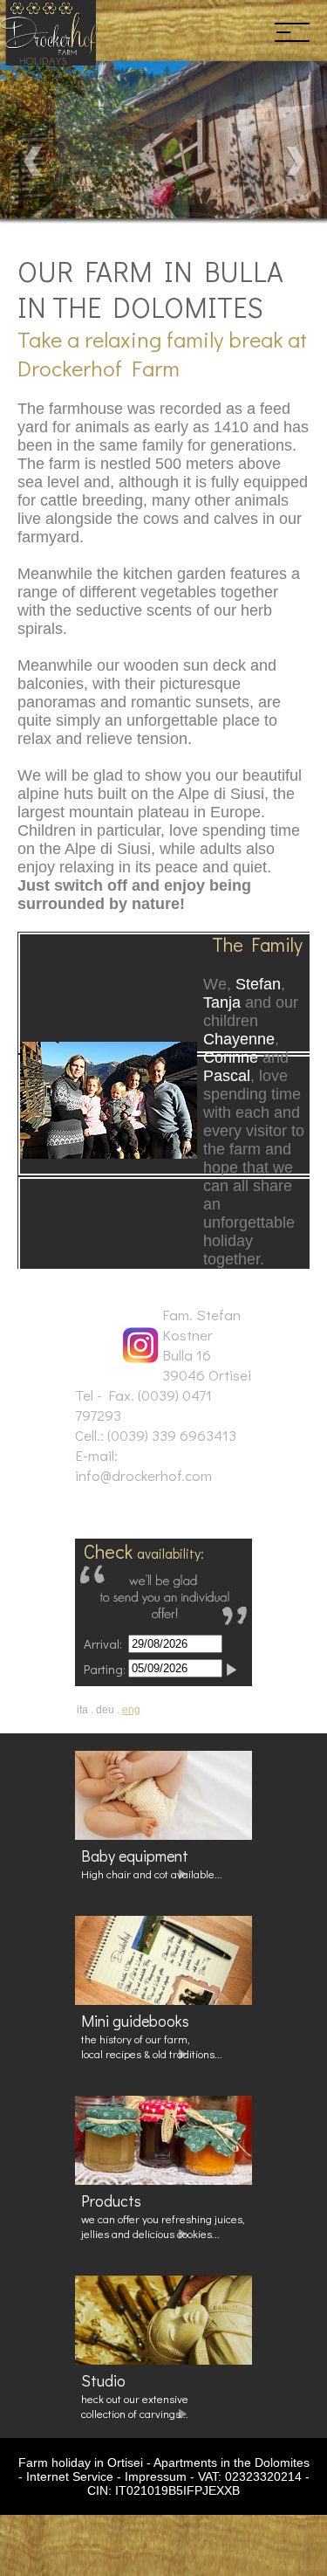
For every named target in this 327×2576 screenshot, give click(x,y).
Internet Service (70, 2476)
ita (82, 1710)
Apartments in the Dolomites (232, 2462)
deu (105, 1710)
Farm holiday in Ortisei (81, 2462)
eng (131, 1710)
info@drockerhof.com (143, 1475)
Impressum (156, 2476)
